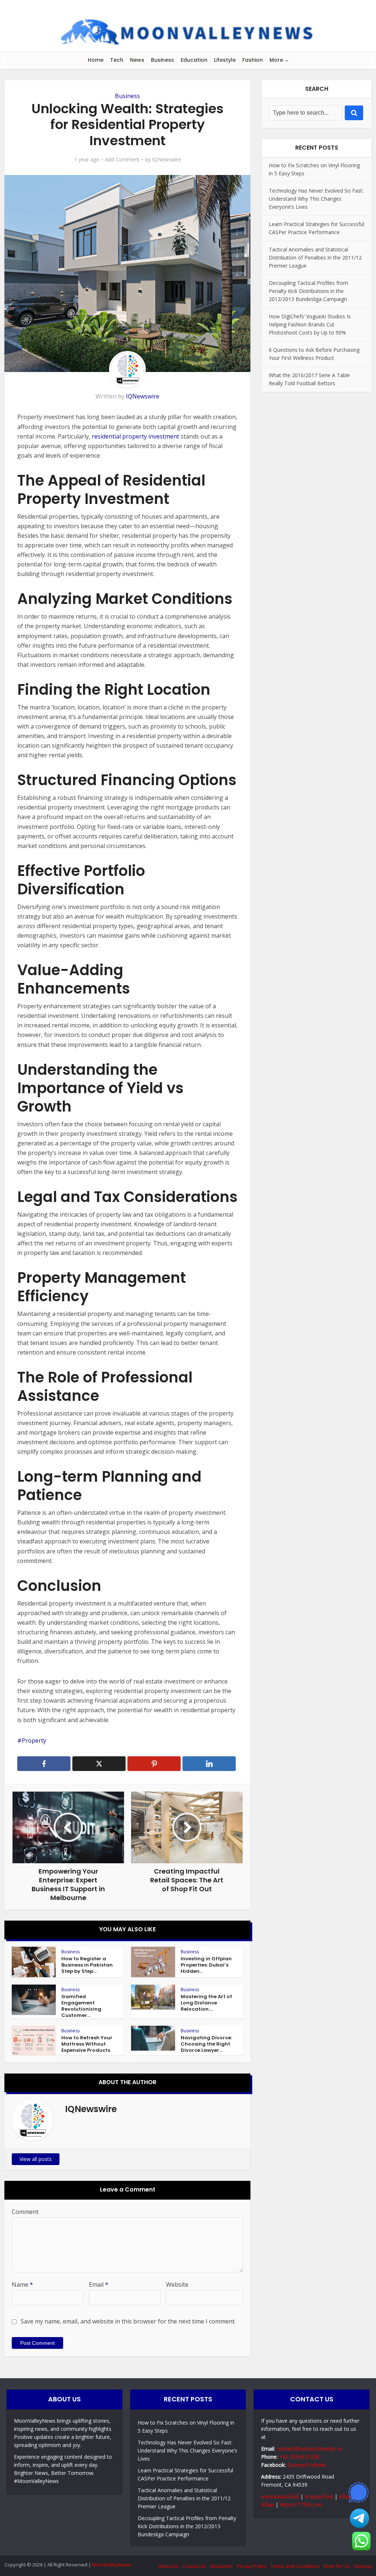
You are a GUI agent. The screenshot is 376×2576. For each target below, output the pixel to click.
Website (177, 2285)
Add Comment (122, 160)
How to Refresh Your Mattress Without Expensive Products (87, 2044)
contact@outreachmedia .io (309, 2449)
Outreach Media (306, 2465)
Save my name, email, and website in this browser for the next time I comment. (128, 2321)
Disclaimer (222, 2566)
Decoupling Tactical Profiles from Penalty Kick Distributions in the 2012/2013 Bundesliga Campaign (308, 291)
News (137, 60)
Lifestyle (225, 60)
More (276, 60)
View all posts (36, 2159)
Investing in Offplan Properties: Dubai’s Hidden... (206, 1965)
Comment (25, 2212)
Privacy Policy (252, 2566)
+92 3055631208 (299, 2457)
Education (194, 60)
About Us (169, 2566)
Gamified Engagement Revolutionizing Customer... (81, 2006)
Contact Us (194, 2566)
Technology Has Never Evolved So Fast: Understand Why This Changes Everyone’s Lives (316, 199)
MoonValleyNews (112, 2565)
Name (22, 2285)
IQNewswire (167, 160)
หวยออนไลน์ (319, 2496)
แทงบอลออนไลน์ (280, 2496)
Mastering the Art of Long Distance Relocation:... (206, 2003)
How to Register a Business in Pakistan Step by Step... (87, 1965)
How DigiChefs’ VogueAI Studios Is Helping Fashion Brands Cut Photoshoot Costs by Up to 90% (310, 324)
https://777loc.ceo (301, 2505)
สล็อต (345, 2496)
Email (99, 2285)
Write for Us (336, 2566)
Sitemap (362, 2566)
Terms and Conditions (295, 2566)
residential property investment (135, 436)
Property (34, 1740)
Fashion (253, 60)
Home (96, 60)
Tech (117, 60)
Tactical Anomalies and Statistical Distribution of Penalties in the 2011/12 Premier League (315, 257)
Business (162, 60)
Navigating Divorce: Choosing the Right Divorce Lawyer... (206, 2044)
